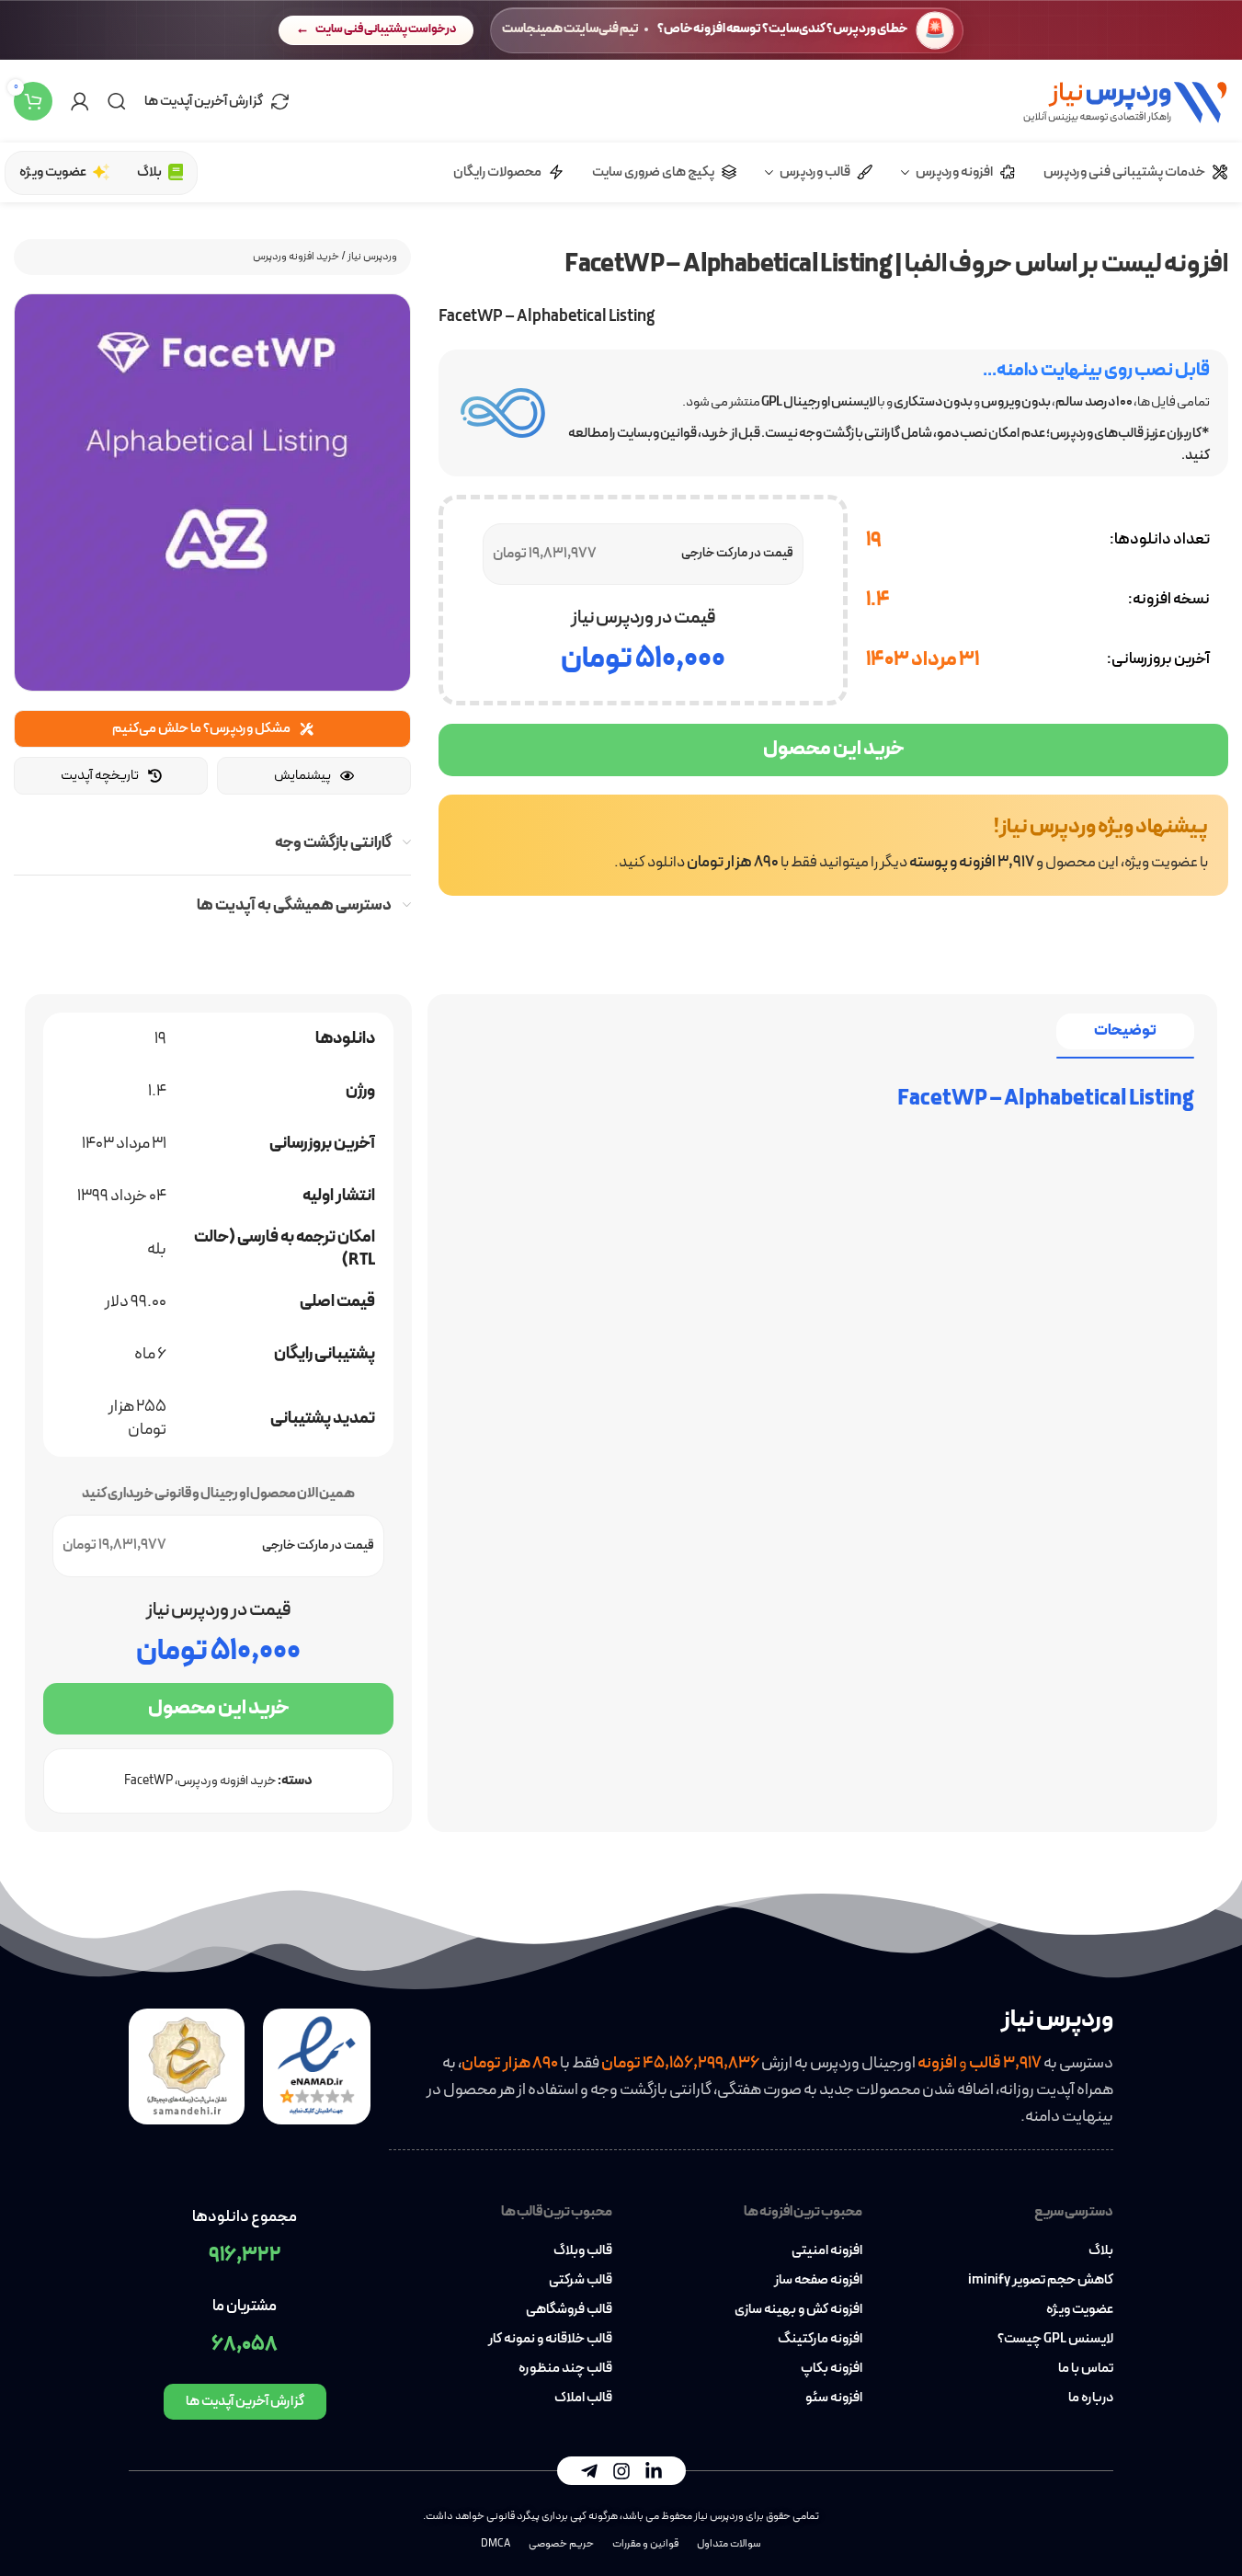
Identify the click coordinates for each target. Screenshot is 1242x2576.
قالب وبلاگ (583, 2251)
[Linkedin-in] (654, 2471)
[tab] (1125, 1031)
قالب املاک (583, 2399)
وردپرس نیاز (372, 257)
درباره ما (1091, 2399)
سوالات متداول (729, 2544)
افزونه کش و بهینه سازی (798, 2310)
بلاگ (1101, 2251)
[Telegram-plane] (589, 2471)
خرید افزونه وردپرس (296, 257)
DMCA (496, 2544)
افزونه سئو (834, 2399)
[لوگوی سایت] (1125, 100)
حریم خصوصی (561, 2544)
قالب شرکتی (581, 2281)
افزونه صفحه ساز (818, 2281)
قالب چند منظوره (565, 2369)
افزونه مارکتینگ (820, 2340)
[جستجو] (117, 101)
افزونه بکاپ (832, 2369)
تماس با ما (1086, 2369)
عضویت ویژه (1080, 2310)
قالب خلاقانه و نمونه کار (550, 2340)
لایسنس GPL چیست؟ (1055, 2340)
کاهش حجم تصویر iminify (1041, 2281)
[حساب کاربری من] (80, 101)
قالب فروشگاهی (569, 2310)
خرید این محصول (834, 749)
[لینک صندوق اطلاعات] (833, 845)
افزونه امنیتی (827, 2251)
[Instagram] (621, 2471)
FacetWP (148, 1781)
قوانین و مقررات (645, 2544)
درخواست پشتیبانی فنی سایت (386, 29)
